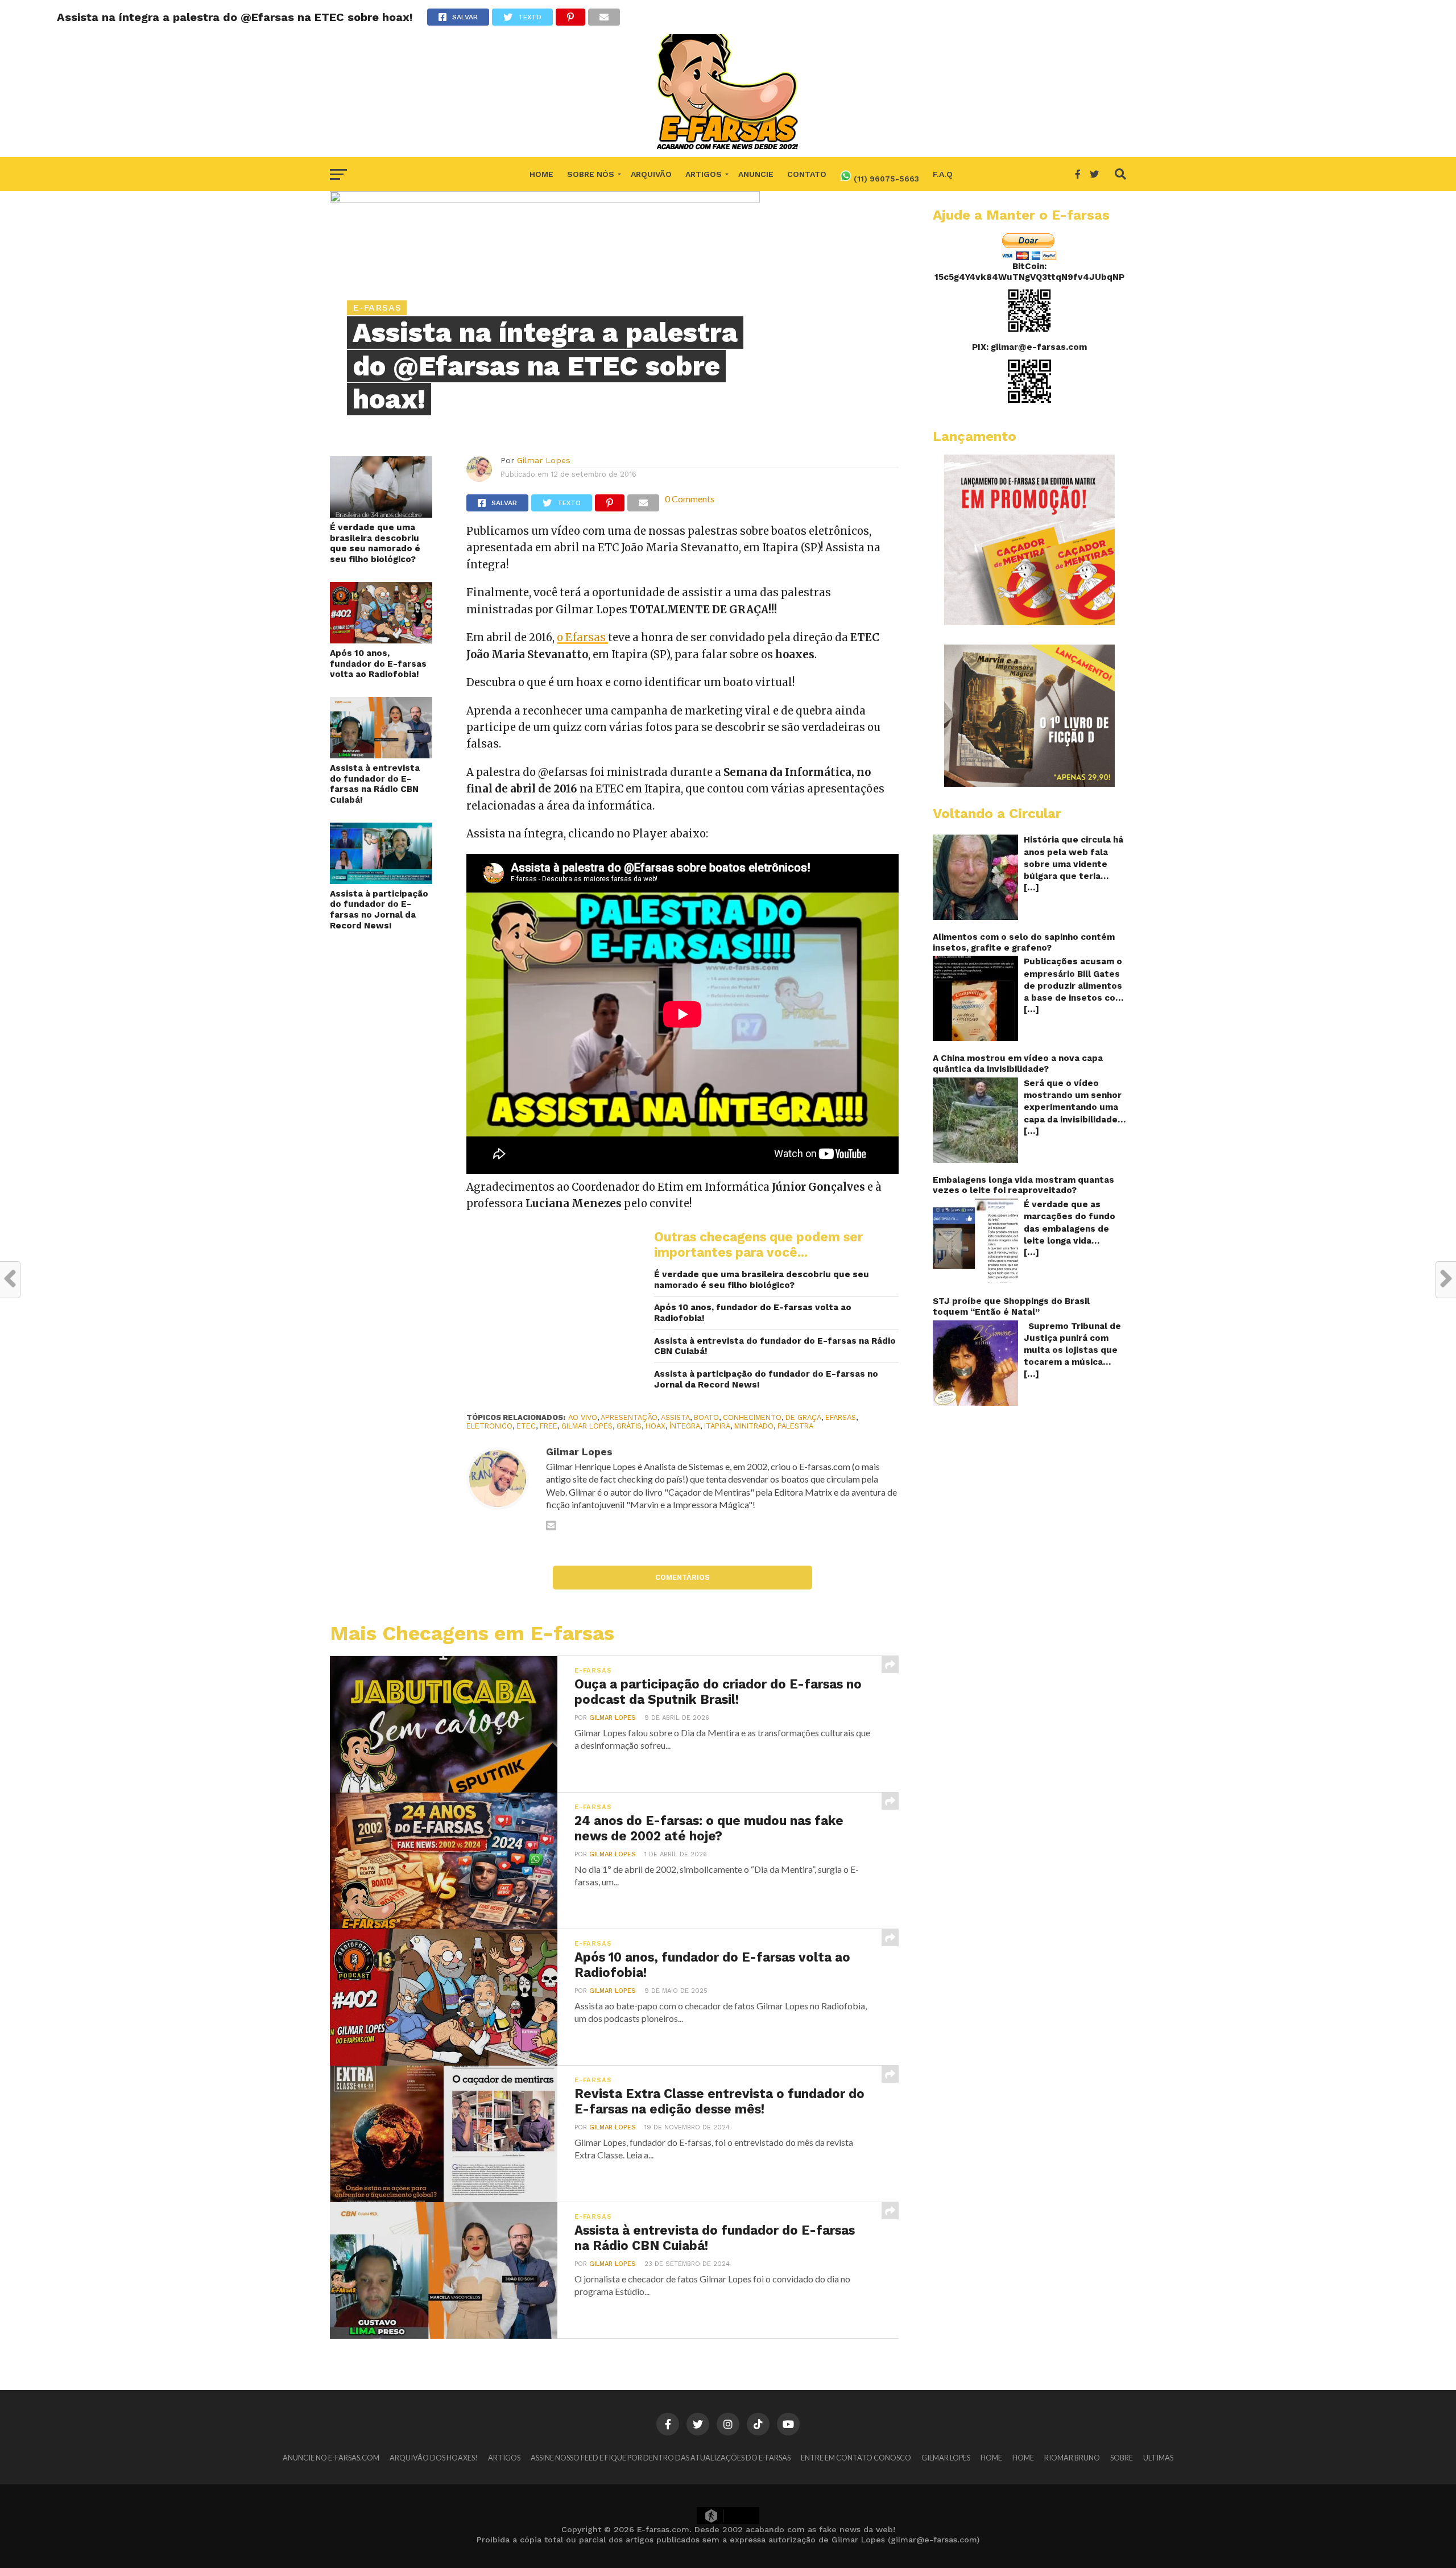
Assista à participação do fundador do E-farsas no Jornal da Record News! (379, 910)
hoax (655, 1426)
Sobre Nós (591, 174)
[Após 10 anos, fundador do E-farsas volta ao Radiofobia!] (381, 640)
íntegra (685, 1426)
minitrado (754, 1426)
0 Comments (690, 499)
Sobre (1122, 2458)
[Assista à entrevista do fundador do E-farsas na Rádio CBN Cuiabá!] (381, 755)
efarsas (841, 1417)
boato (706, 1417)
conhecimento (752, 1417)
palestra (795, 1426)
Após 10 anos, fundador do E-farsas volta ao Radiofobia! (378, 664)
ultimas (1158, 2458)
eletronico (489, 1426)
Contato (807, 174)
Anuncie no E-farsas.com (331, 2458)
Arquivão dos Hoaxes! (434, 2458)
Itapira (717, 1426)
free (549, 1426)
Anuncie (756, 174)
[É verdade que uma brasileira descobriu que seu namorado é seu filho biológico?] (381, 514)
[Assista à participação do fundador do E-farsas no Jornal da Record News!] (381, 880)
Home (541, 174)
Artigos (704, 174)
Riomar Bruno (1072, 2458)
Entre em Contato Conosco (856, 2458)
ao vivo (583, 1417)
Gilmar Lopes (544, 460)
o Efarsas (582, 637)
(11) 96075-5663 (885, 179)
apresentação (629, 1417)
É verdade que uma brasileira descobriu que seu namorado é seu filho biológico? (375, 543)
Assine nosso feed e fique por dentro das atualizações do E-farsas (661, 2458)
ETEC (526, 1426)
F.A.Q (943, 174)
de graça (803, 1417)
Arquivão (651, 174)
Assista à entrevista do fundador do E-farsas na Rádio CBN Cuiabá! (375, 784)
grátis (629, 1426)
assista (675, 1417)
